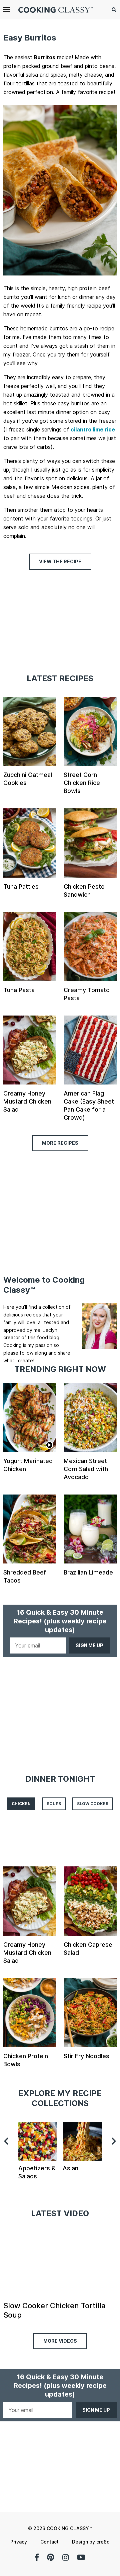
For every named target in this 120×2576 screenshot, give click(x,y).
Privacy (19, 2542)
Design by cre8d (91, 2542)
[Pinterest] (50, 2557)
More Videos (60, 2341)
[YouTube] (81, 2557)
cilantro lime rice (93, 429)
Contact (49, 2542)
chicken (21, 1804)
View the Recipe (60, 561)
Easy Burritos (30, 38)
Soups (54, 1804)
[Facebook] (37, 2557)
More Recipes (60, 1143)
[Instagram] (65, 2557)
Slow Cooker (93, 1804)
